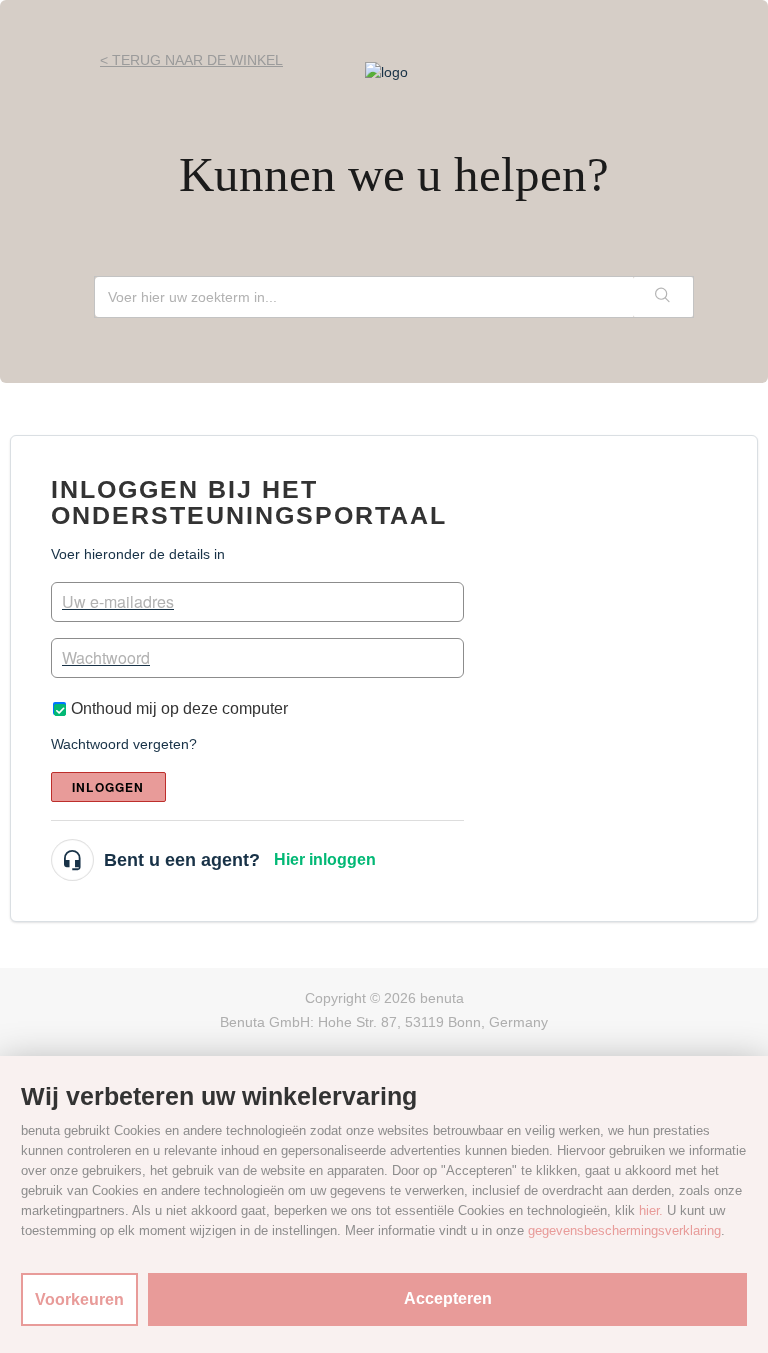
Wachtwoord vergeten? (124, 744)
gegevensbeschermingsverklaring (624, 1230)
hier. (651, 1210)
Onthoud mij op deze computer (179, 708)
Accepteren (448, 1298)
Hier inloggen (325, 859)
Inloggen (108, 787)
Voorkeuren (79, 1299)
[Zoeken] (663, 297)
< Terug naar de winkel (191, 60)
